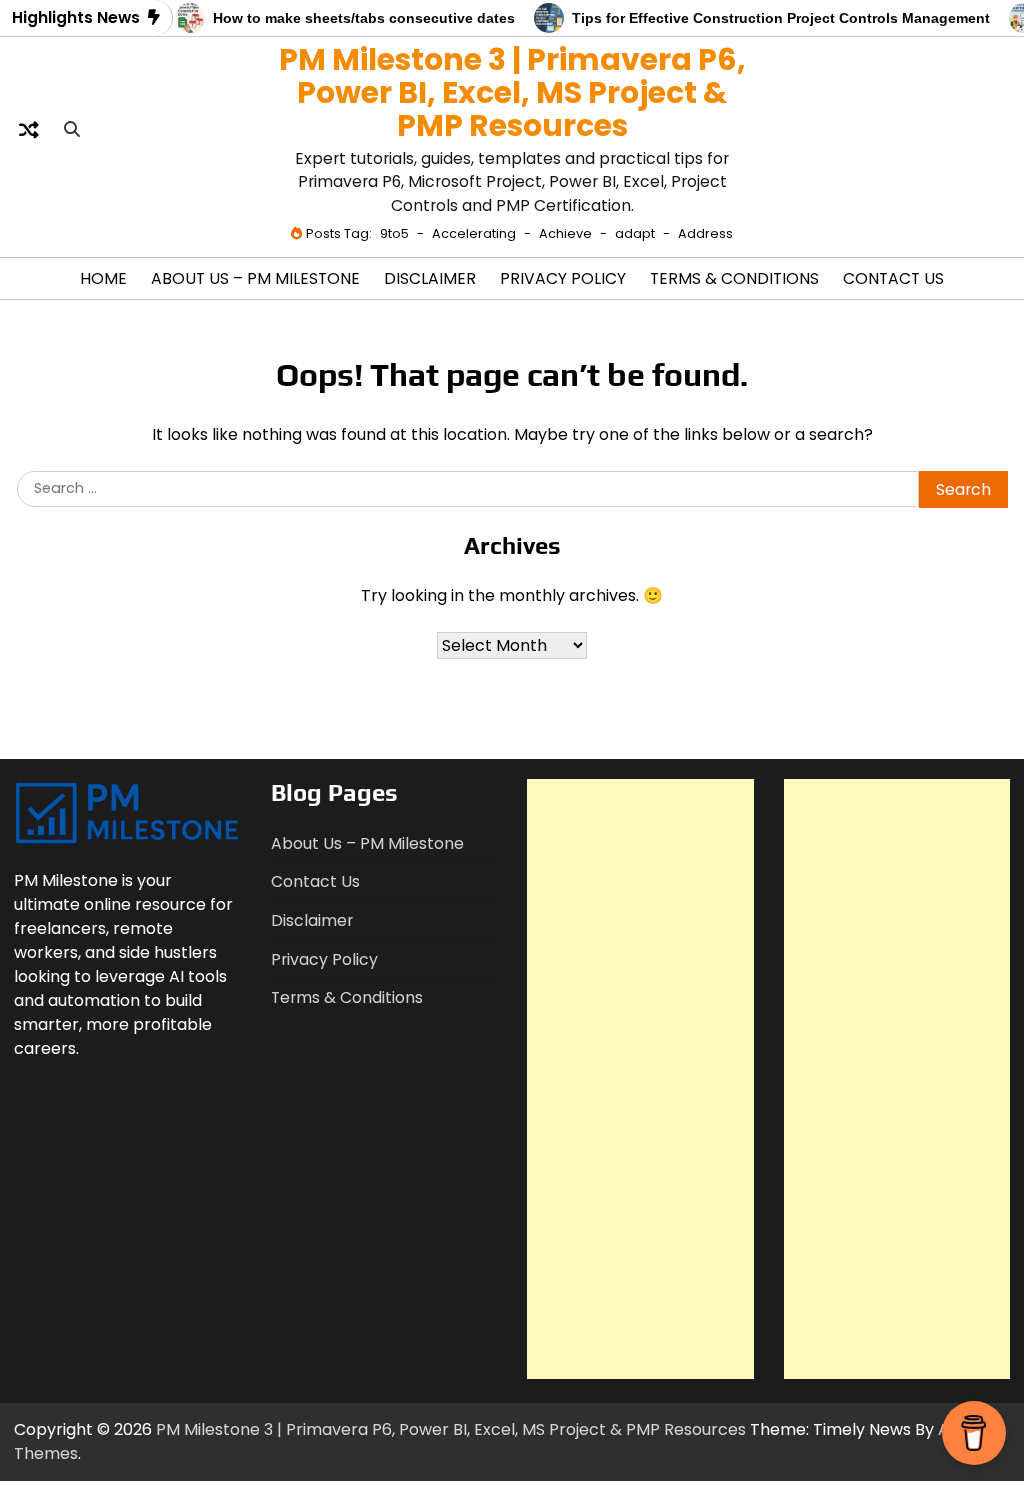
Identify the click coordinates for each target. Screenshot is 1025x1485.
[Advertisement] (640, 1079)
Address (705, 233)
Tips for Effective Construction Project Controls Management (771, 18)
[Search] (72, 130)
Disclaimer (430, 278)
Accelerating (474, 233)
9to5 (394, 233)
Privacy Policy (563, 278)
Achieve (565, 233)
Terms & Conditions (734, 278)
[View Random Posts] (29, 130)
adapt (635, 233)
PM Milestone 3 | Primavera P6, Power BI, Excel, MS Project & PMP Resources (512, 92)
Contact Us (893, 278)
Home (103, 278)
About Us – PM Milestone (255, 278)
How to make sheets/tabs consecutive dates (354, 18)
